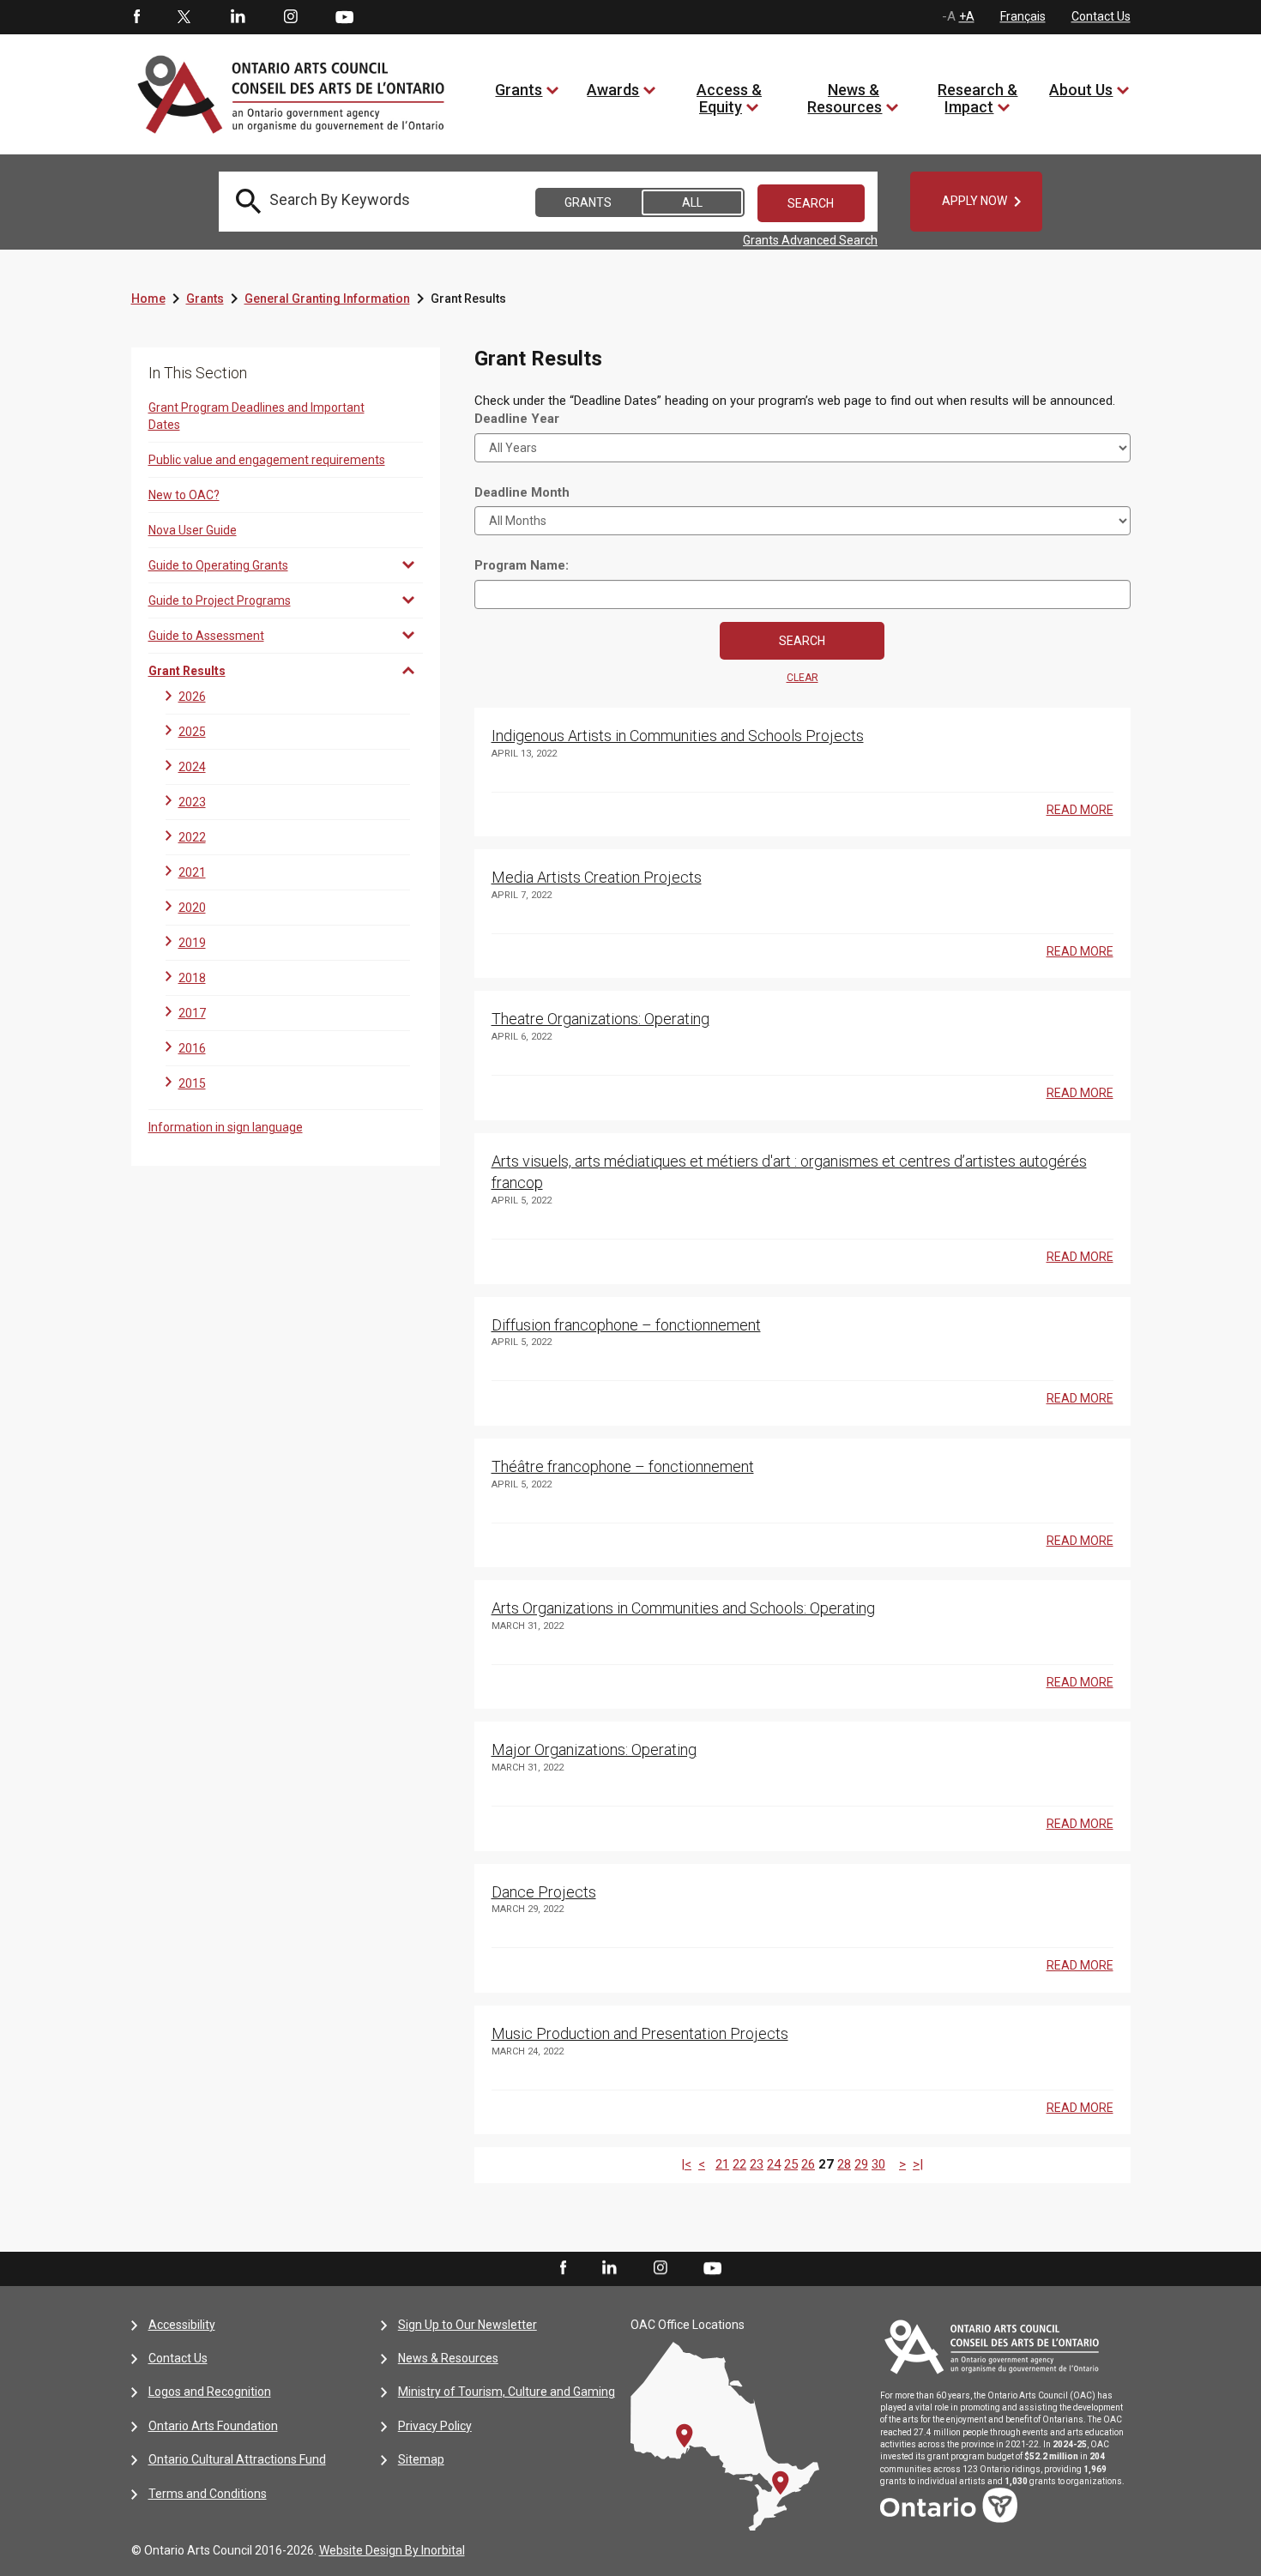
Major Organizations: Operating (594, 1750)
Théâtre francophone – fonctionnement (623, 1466)
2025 (192, 732)
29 (861, 2164)
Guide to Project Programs (220, 600)
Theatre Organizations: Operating (600, 1019)
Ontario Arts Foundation (213, 2426)
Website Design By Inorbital (392, 2550)
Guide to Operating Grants (218, 565)
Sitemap (421, 2459)
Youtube (344, 16)
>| (918, 2164)
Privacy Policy (435, 2426)
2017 (192, 1013)
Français (1023, 16)
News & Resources (845, 98)
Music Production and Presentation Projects (640, 2033)
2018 (192, 978)
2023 (192, 802)
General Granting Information (327, 299)
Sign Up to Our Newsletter (468, 2325)
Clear (802, 678)
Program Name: (522, 565)
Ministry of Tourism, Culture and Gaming (507, 2392)
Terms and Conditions (208, 2494)
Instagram (291, 17)
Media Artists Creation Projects (597, 877)
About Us (1081, 90)
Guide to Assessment (206, 636)
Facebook (136, 17)
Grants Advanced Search (810, 240)
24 (774, 2164)
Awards (613, 90)
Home (148, 299)
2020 (192, 908)
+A (967, 16)
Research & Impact (977, 98)
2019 (192, 943)
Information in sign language (226, 1127)
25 (791, 2164)
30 (878, 2164)
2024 (192, 767)
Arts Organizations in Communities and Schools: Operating (683, 1608)
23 (757, 2164)
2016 (192, 1048)
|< (686, 2164)
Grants (519, 90)
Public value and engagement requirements (267, 460)
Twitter (184, 17)
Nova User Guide (193, 530)
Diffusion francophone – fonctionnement (626, 1325)
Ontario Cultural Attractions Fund (237, 2459)
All (692, 202)
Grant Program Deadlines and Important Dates (256, 416)
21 (722, 2164)
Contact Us (1101, 16)
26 (808, 2164)
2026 (192, 697)
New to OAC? (184, 495)
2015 (192, 1083)
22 (739, 2164)
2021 (192, 872)
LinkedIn (238, 17)
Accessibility (182, 2325)
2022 (192, 837)
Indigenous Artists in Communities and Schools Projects (678, 736)
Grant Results (187, 671)
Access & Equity (729, 98)
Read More (1080, 810)
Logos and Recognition (210, 2392)
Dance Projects (544, 1892)
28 (844, 2164)
